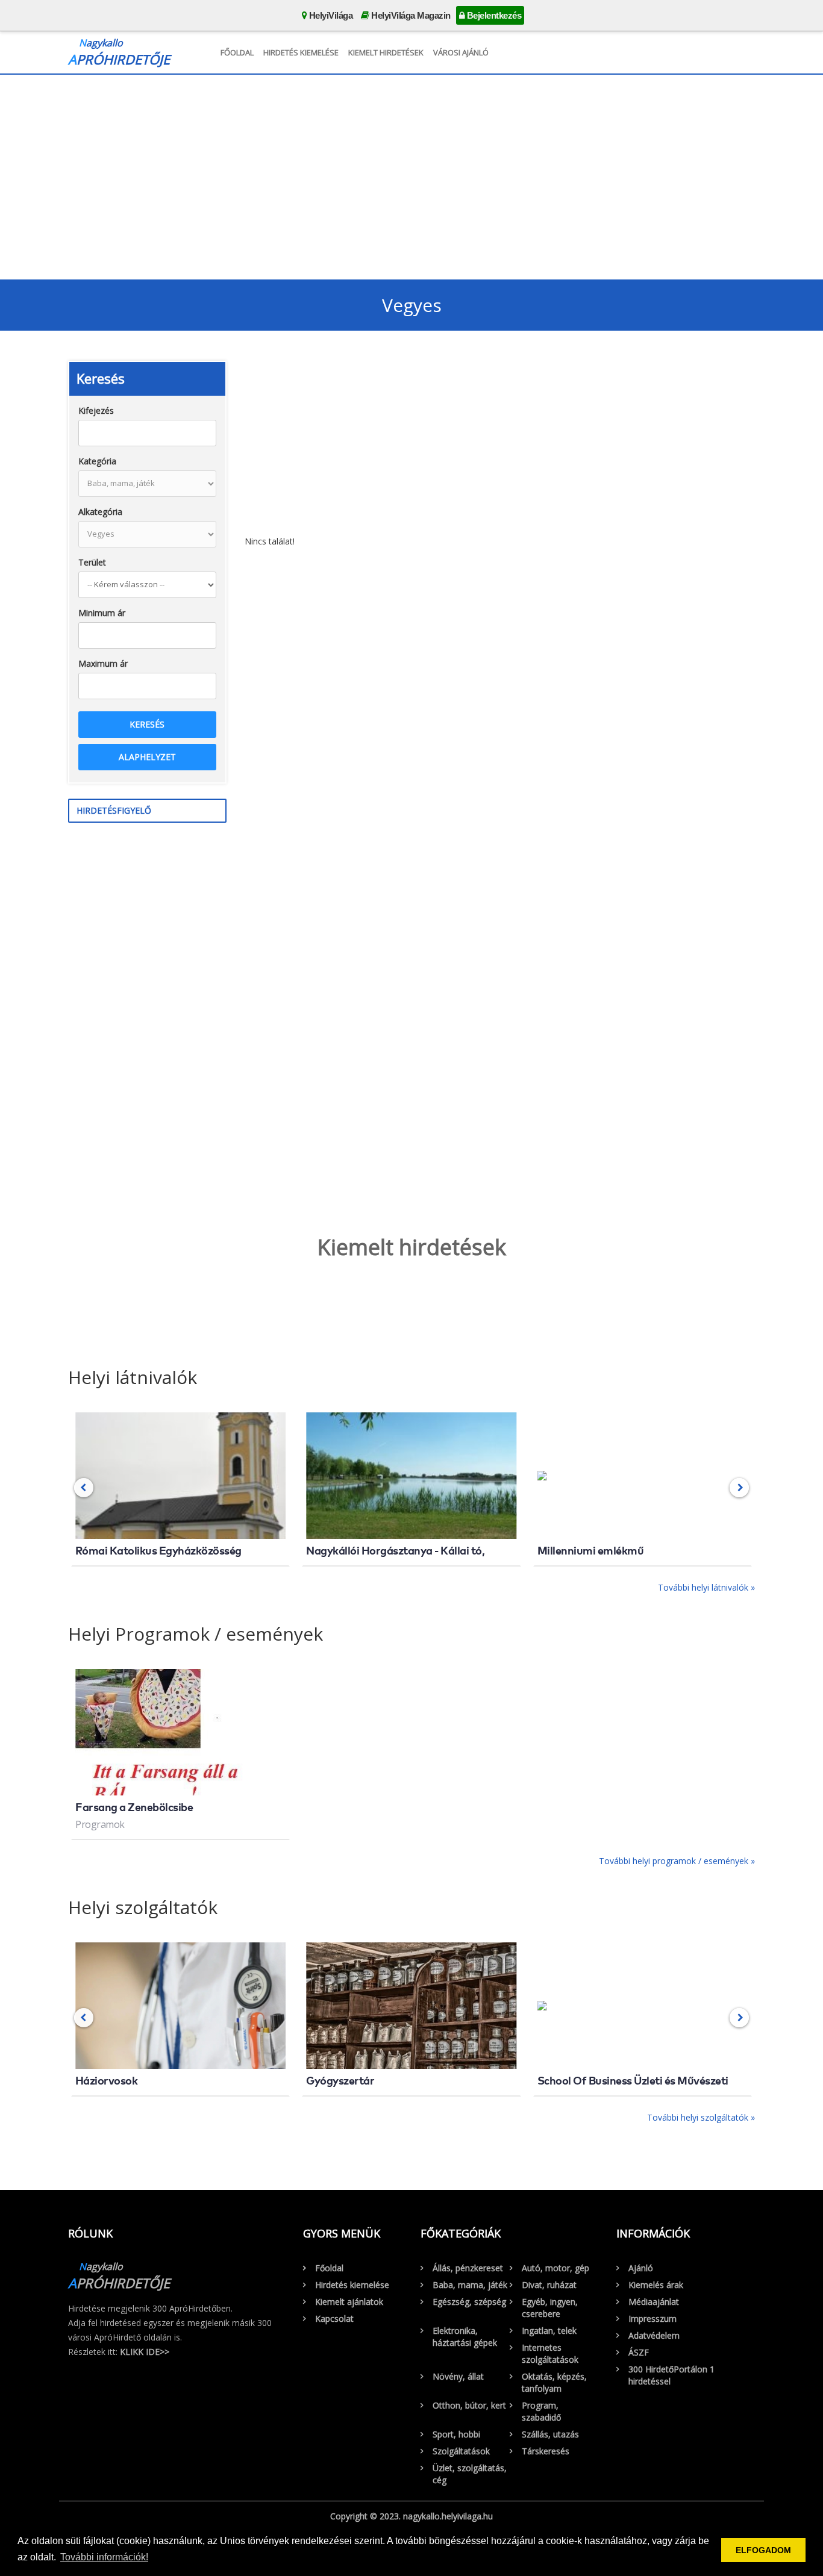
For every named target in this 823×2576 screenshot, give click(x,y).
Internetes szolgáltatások (550, 2353)
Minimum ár (102, 613)
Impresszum (652, 2319)
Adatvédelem (654, 2335)
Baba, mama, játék (470, 2285)
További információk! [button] (104, 2557)
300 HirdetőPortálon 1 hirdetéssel (671, 2375)
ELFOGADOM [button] (763, 2550)
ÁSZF (639, 2352)
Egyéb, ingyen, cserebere (550, 2308)
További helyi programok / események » (677, 1861)
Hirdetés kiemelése (301, 52)
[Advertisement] (411, 174)
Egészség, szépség (469, 2302)
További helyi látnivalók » (706, 1587)
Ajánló (641, 2268)
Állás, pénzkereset (468, 2268)
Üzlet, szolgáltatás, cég (470, 2474)
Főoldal (237, 52)
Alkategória (100, 512)
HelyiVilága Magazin (410, 15)
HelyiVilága (330, 15)
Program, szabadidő (541, 2411)
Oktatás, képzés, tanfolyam (554, 2382)
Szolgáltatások (461, 2451)
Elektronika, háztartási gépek (465, 2337)
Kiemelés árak (656, 2285)
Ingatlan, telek (549, 2331)
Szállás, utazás (550, 2434)
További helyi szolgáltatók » (701, 2117)
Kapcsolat (334, 2319)
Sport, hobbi (456, 2434)
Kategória (97, 461)
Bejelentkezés (493, 15)
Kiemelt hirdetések (386, 52)
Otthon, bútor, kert (469, 2405)
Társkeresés (546, 2451)
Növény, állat (458, 2376)
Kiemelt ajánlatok (349, 2302)
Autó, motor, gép (555, 2268)
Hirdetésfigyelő (114, 810)
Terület (92, 562)
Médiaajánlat (654, 2302)
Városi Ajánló (461, 52)
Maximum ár (103, 663)
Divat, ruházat (549, 2285)
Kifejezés (96, 410)
